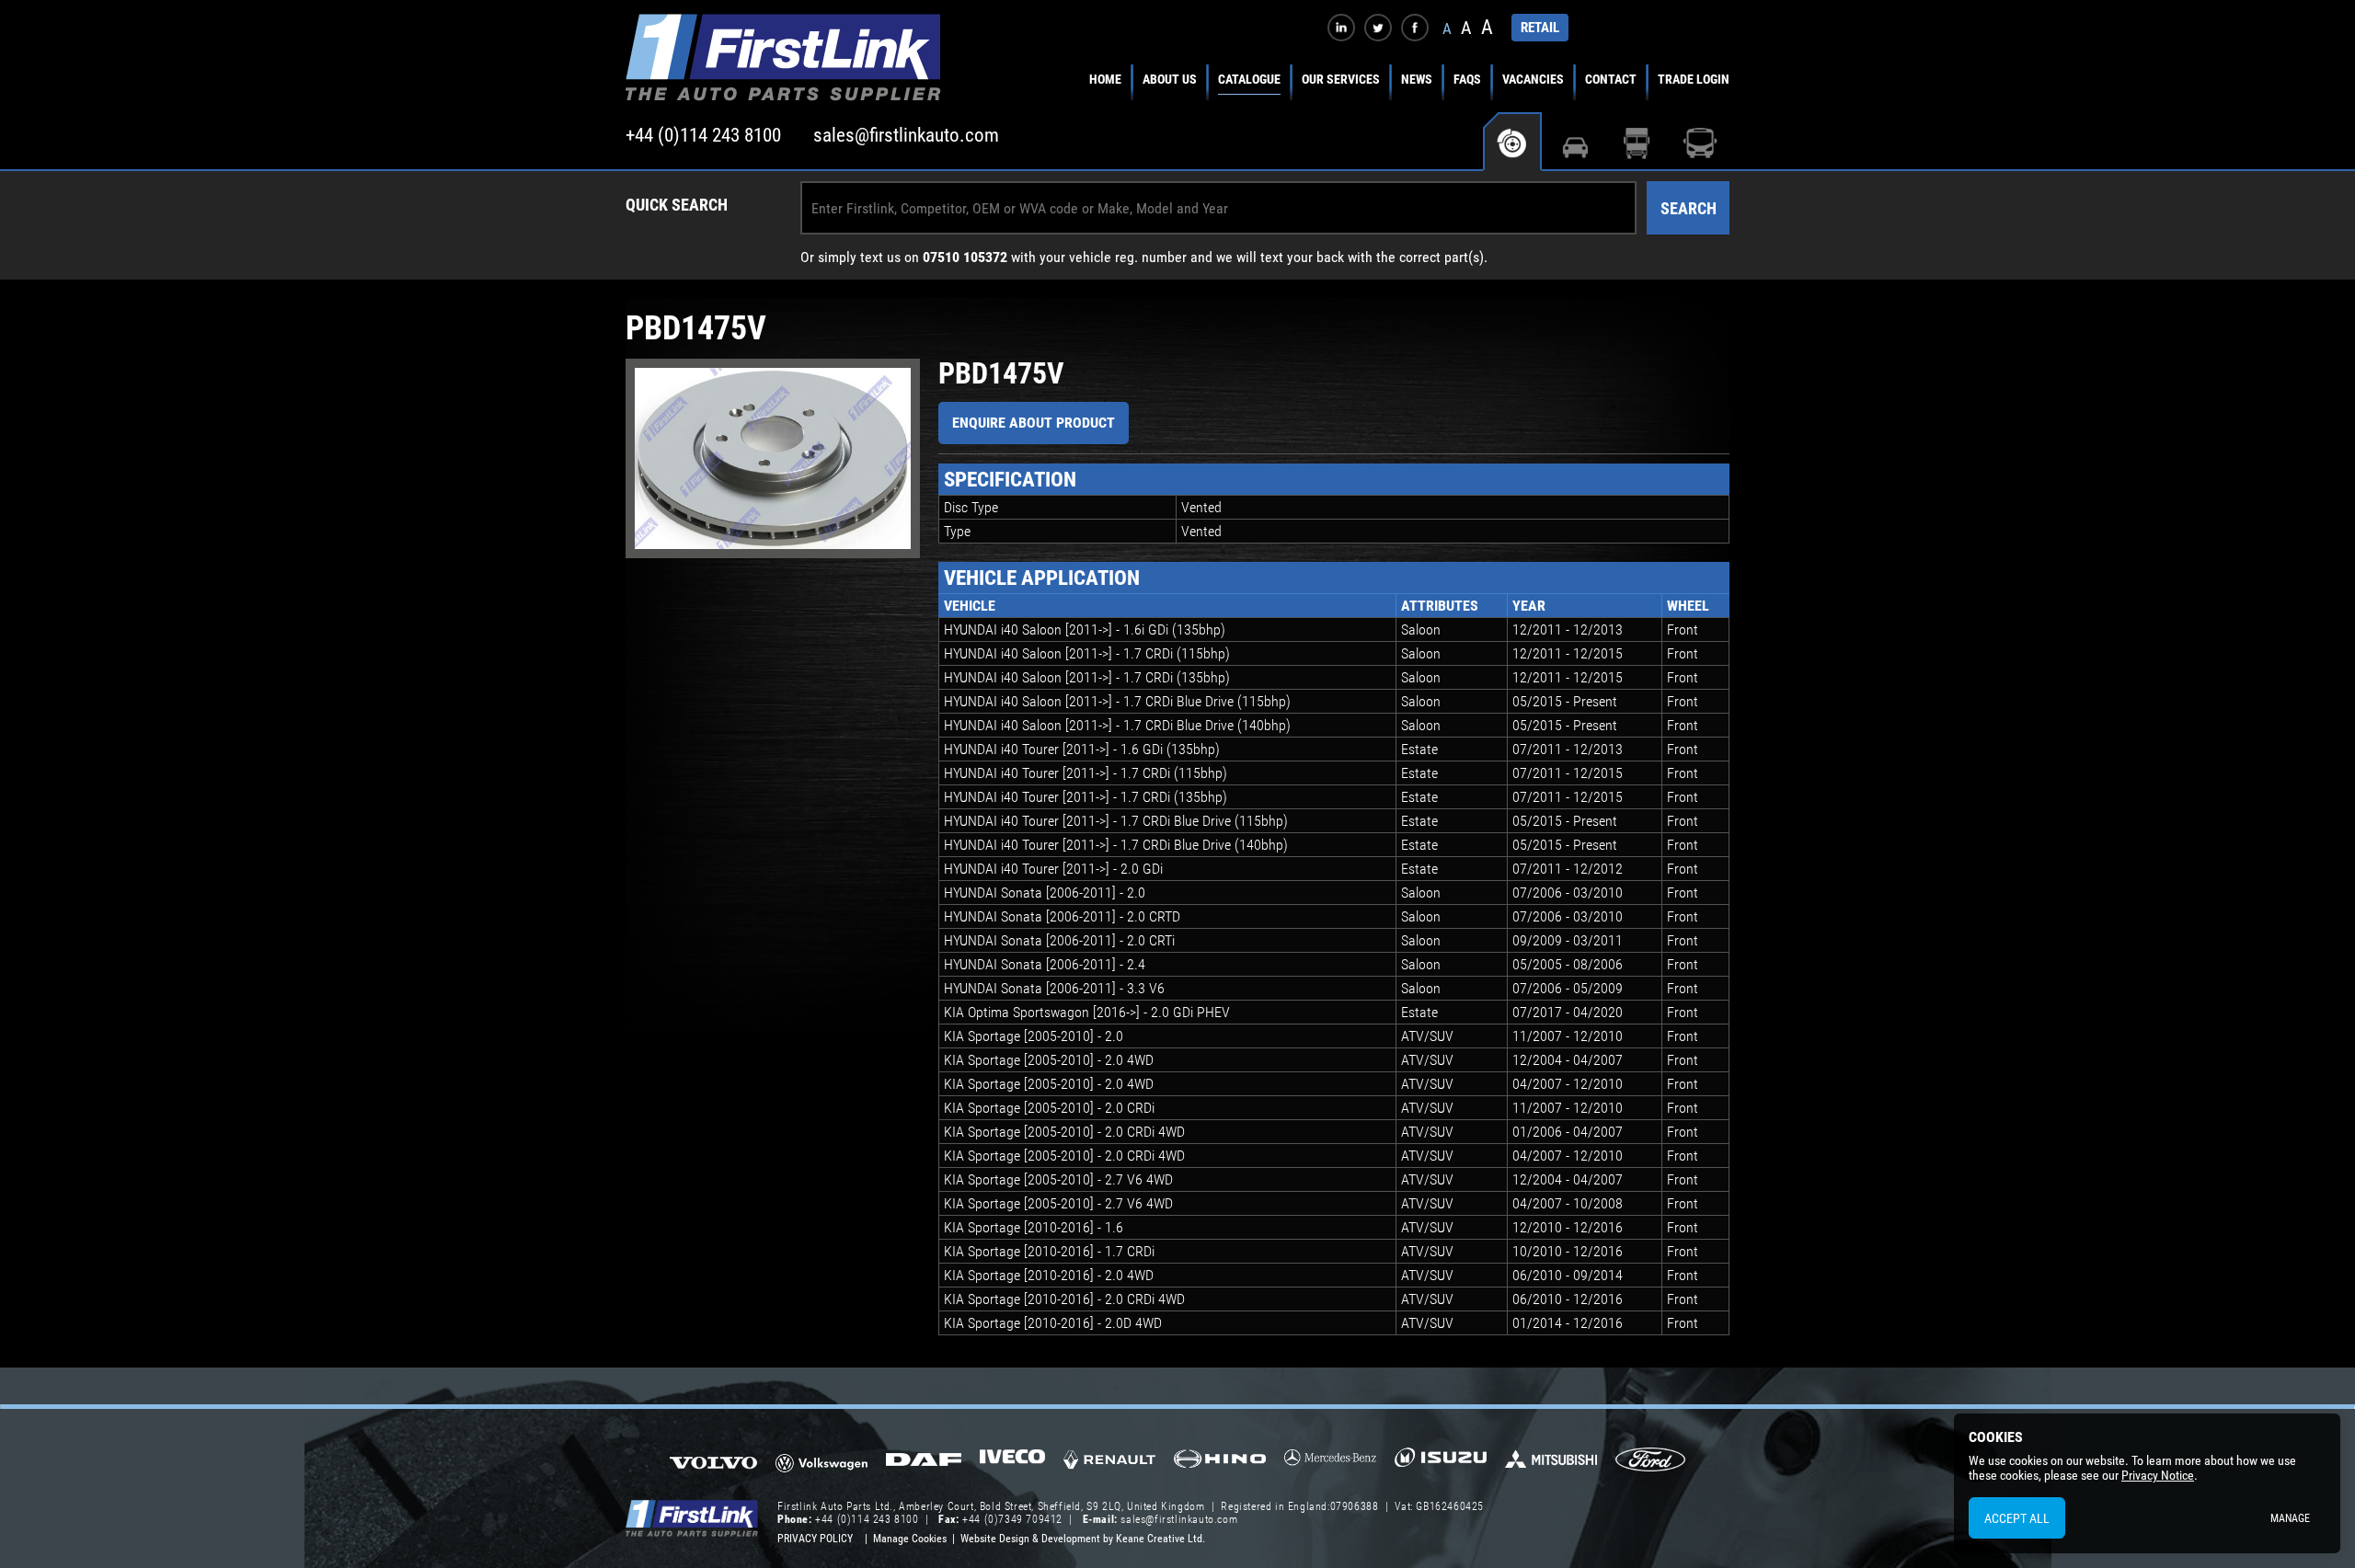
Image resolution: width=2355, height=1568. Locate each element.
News (1417, 79)
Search (1689, 208)
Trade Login (1694, 79)
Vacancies (1533, 79)
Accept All (2017, 1518)
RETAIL (1540, 28)
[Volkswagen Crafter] (821, 1466)
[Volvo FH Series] (713, 1461)
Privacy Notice (2158, 1475)
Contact (1611, 79)
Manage (2290, 1518)
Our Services (1341, 79)
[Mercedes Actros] (1330, 1464)
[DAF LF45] (924, 1461)
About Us (1170, 79)
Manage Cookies (910, 1539)
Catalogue (1249, 79)
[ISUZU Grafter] (1441, 1464)
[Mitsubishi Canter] (1551, 1465)
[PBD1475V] (773, 458)
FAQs (1467, 79)
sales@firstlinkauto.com (906, 135)
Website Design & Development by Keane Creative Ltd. (1083, 1539)
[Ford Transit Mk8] (1650, 1461)
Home (1105, 79)
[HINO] (1220, 1465)
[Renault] (1109, 1467)
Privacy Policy (815, 1539)
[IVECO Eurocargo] (1012, 1461)
